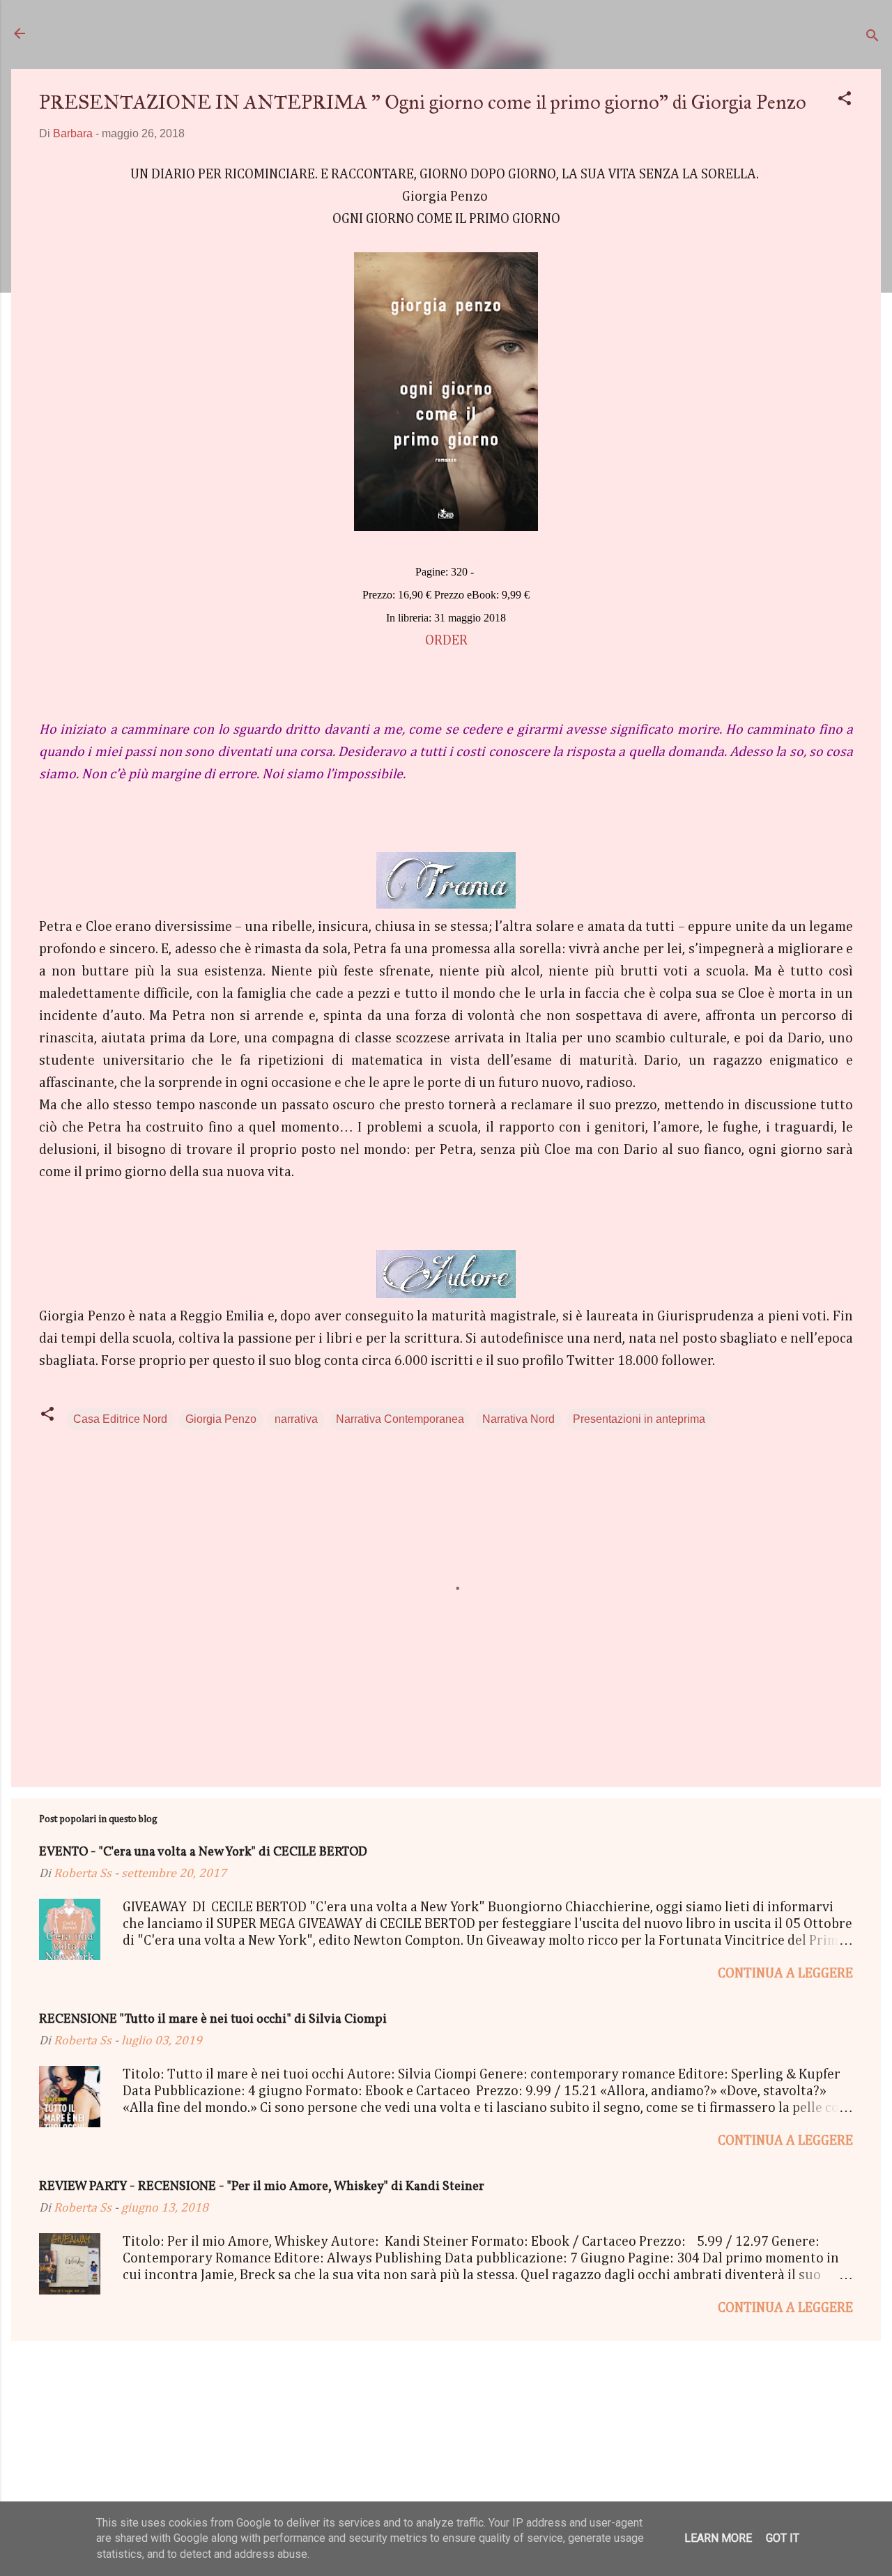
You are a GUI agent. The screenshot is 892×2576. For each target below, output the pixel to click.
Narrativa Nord (518, 1419)
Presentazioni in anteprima (639, 1419)
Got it (783, 2538)
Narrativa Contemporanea (400, 1419)
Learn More (718, 2538)
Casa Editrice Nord (120, 1419)
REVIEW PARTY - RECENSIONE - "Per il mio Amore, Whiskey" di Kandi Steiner (262, 2187)
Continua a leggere (785, 1973)
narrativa (296, 1419)
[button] (845, 101)
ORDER (446, 640)
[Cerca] (872, 38)
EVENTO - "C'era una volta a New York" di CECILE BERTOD (203, 1852)
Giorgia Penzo (221, 1419)
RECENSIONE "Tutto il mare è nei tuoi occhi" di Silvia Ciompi (213, 2020)
